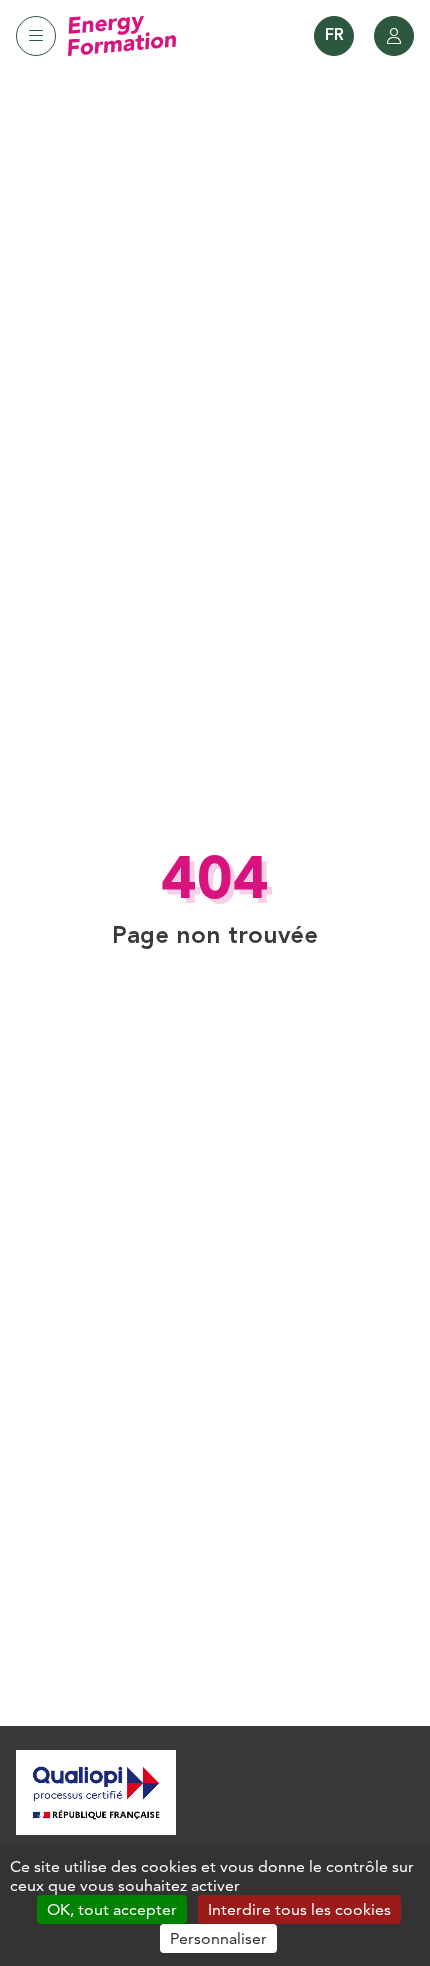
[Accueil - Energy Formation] (122, 36)
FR (334, 36)
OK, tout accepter (112, 1909)
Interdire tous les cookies (299, 1909)
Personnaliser (218, 1938)
